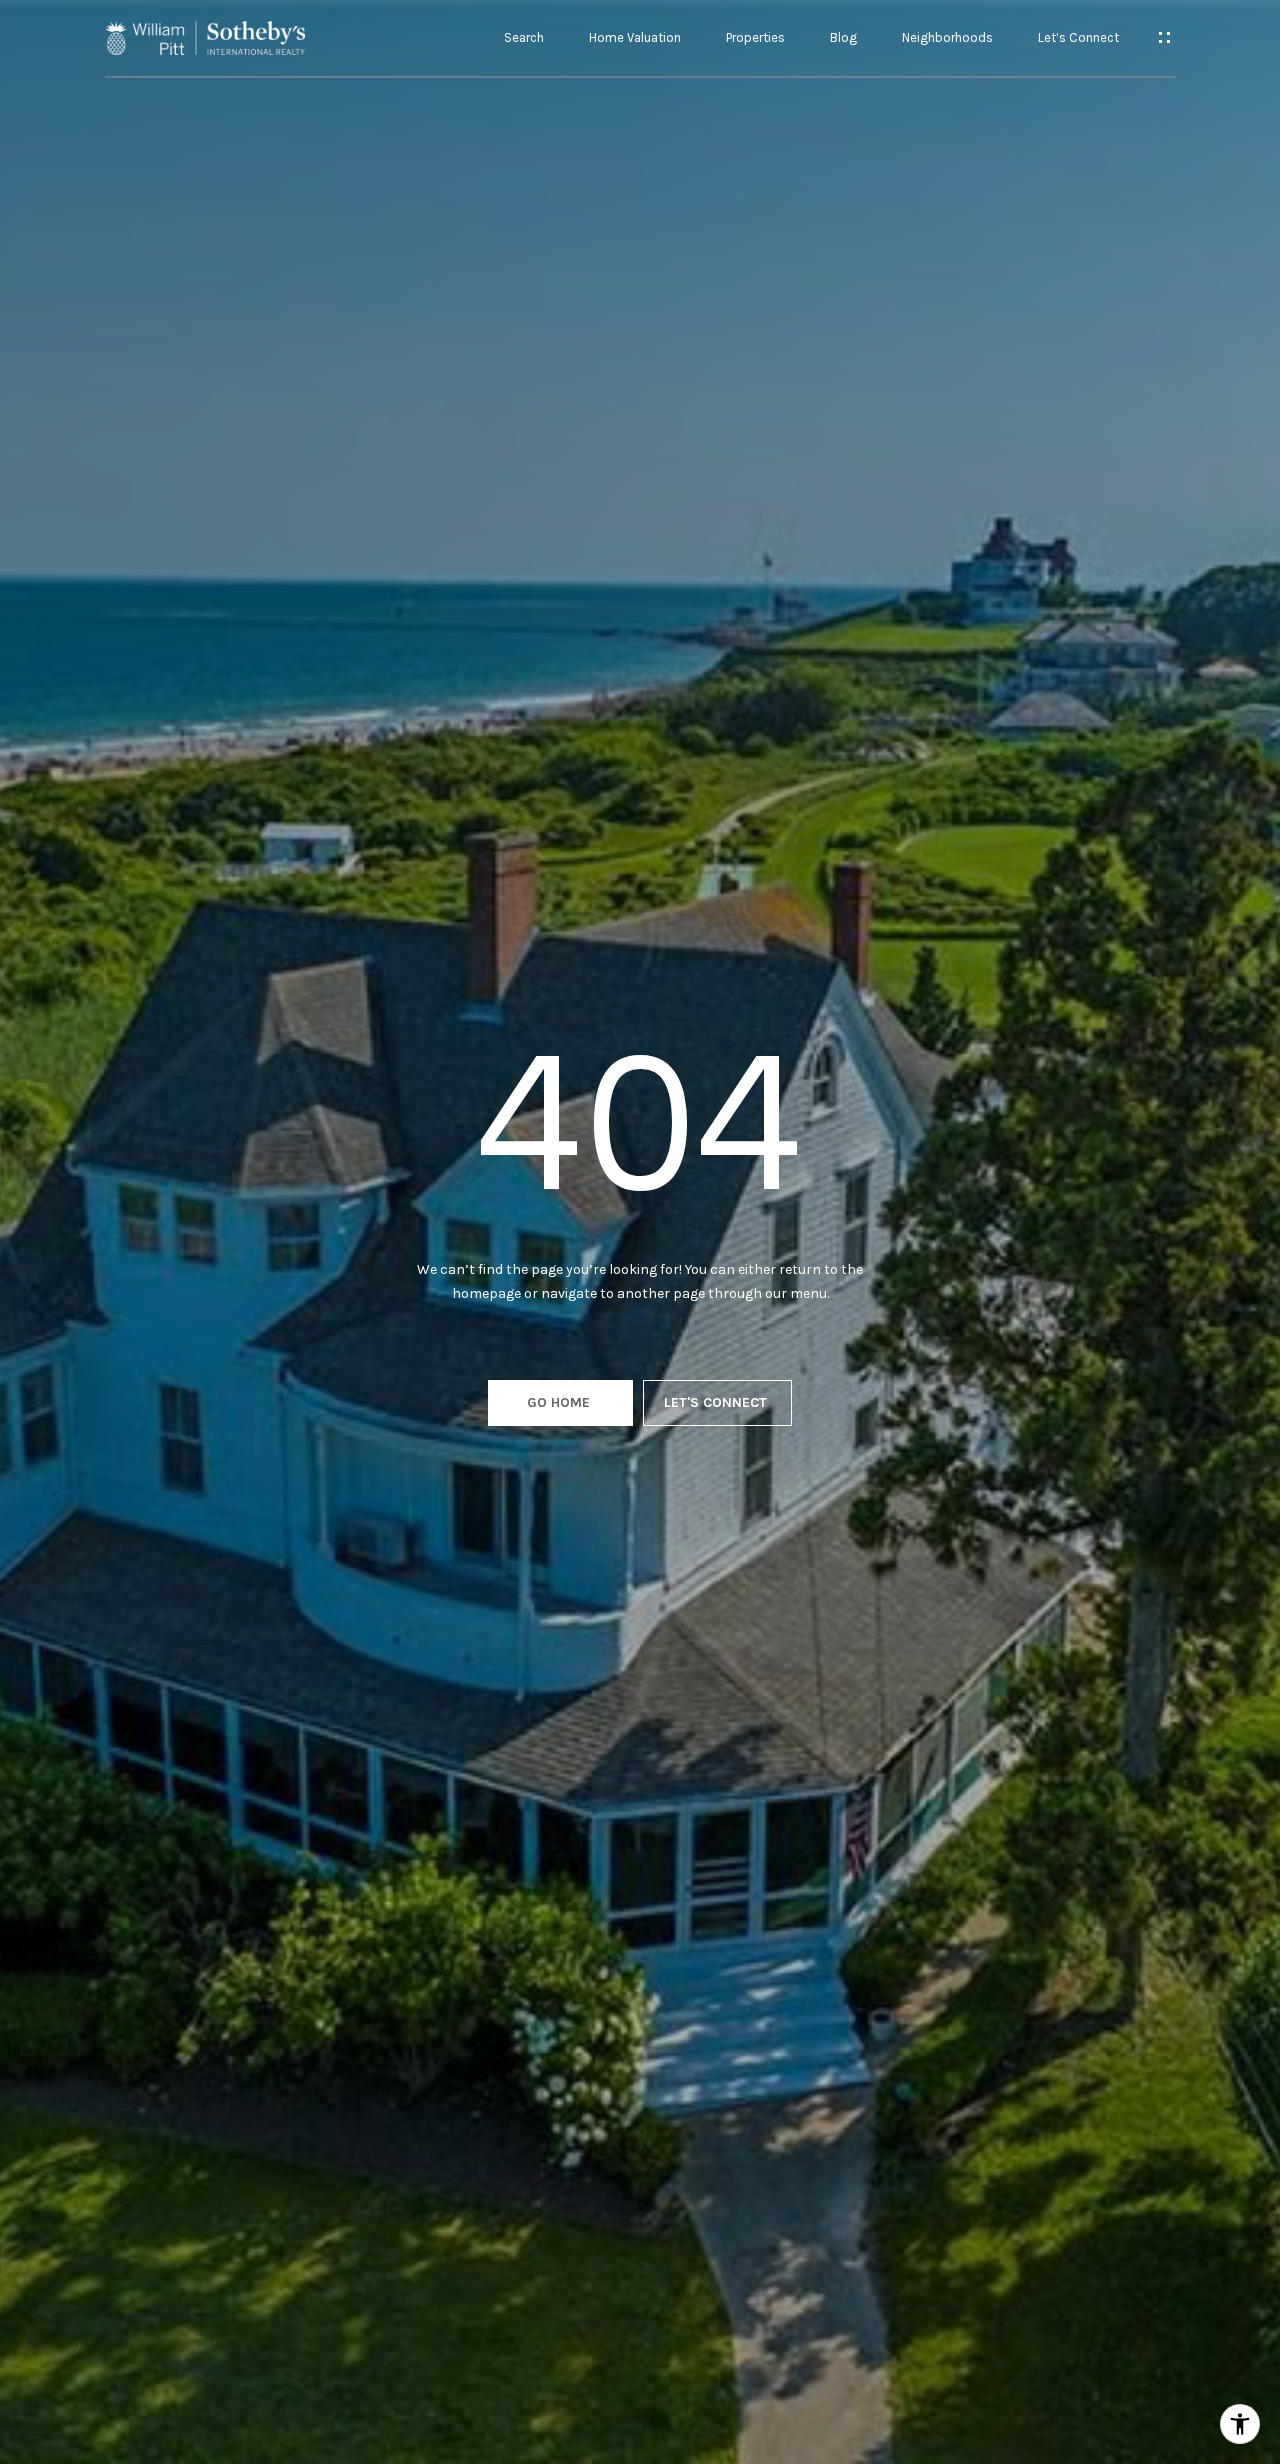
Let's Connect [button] (717, 1402)
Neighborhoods (947, 37)
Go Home (560, 1402)
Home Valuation (635, 37)
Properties (755, 37)
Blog (843, 37)
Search (524, 37)
